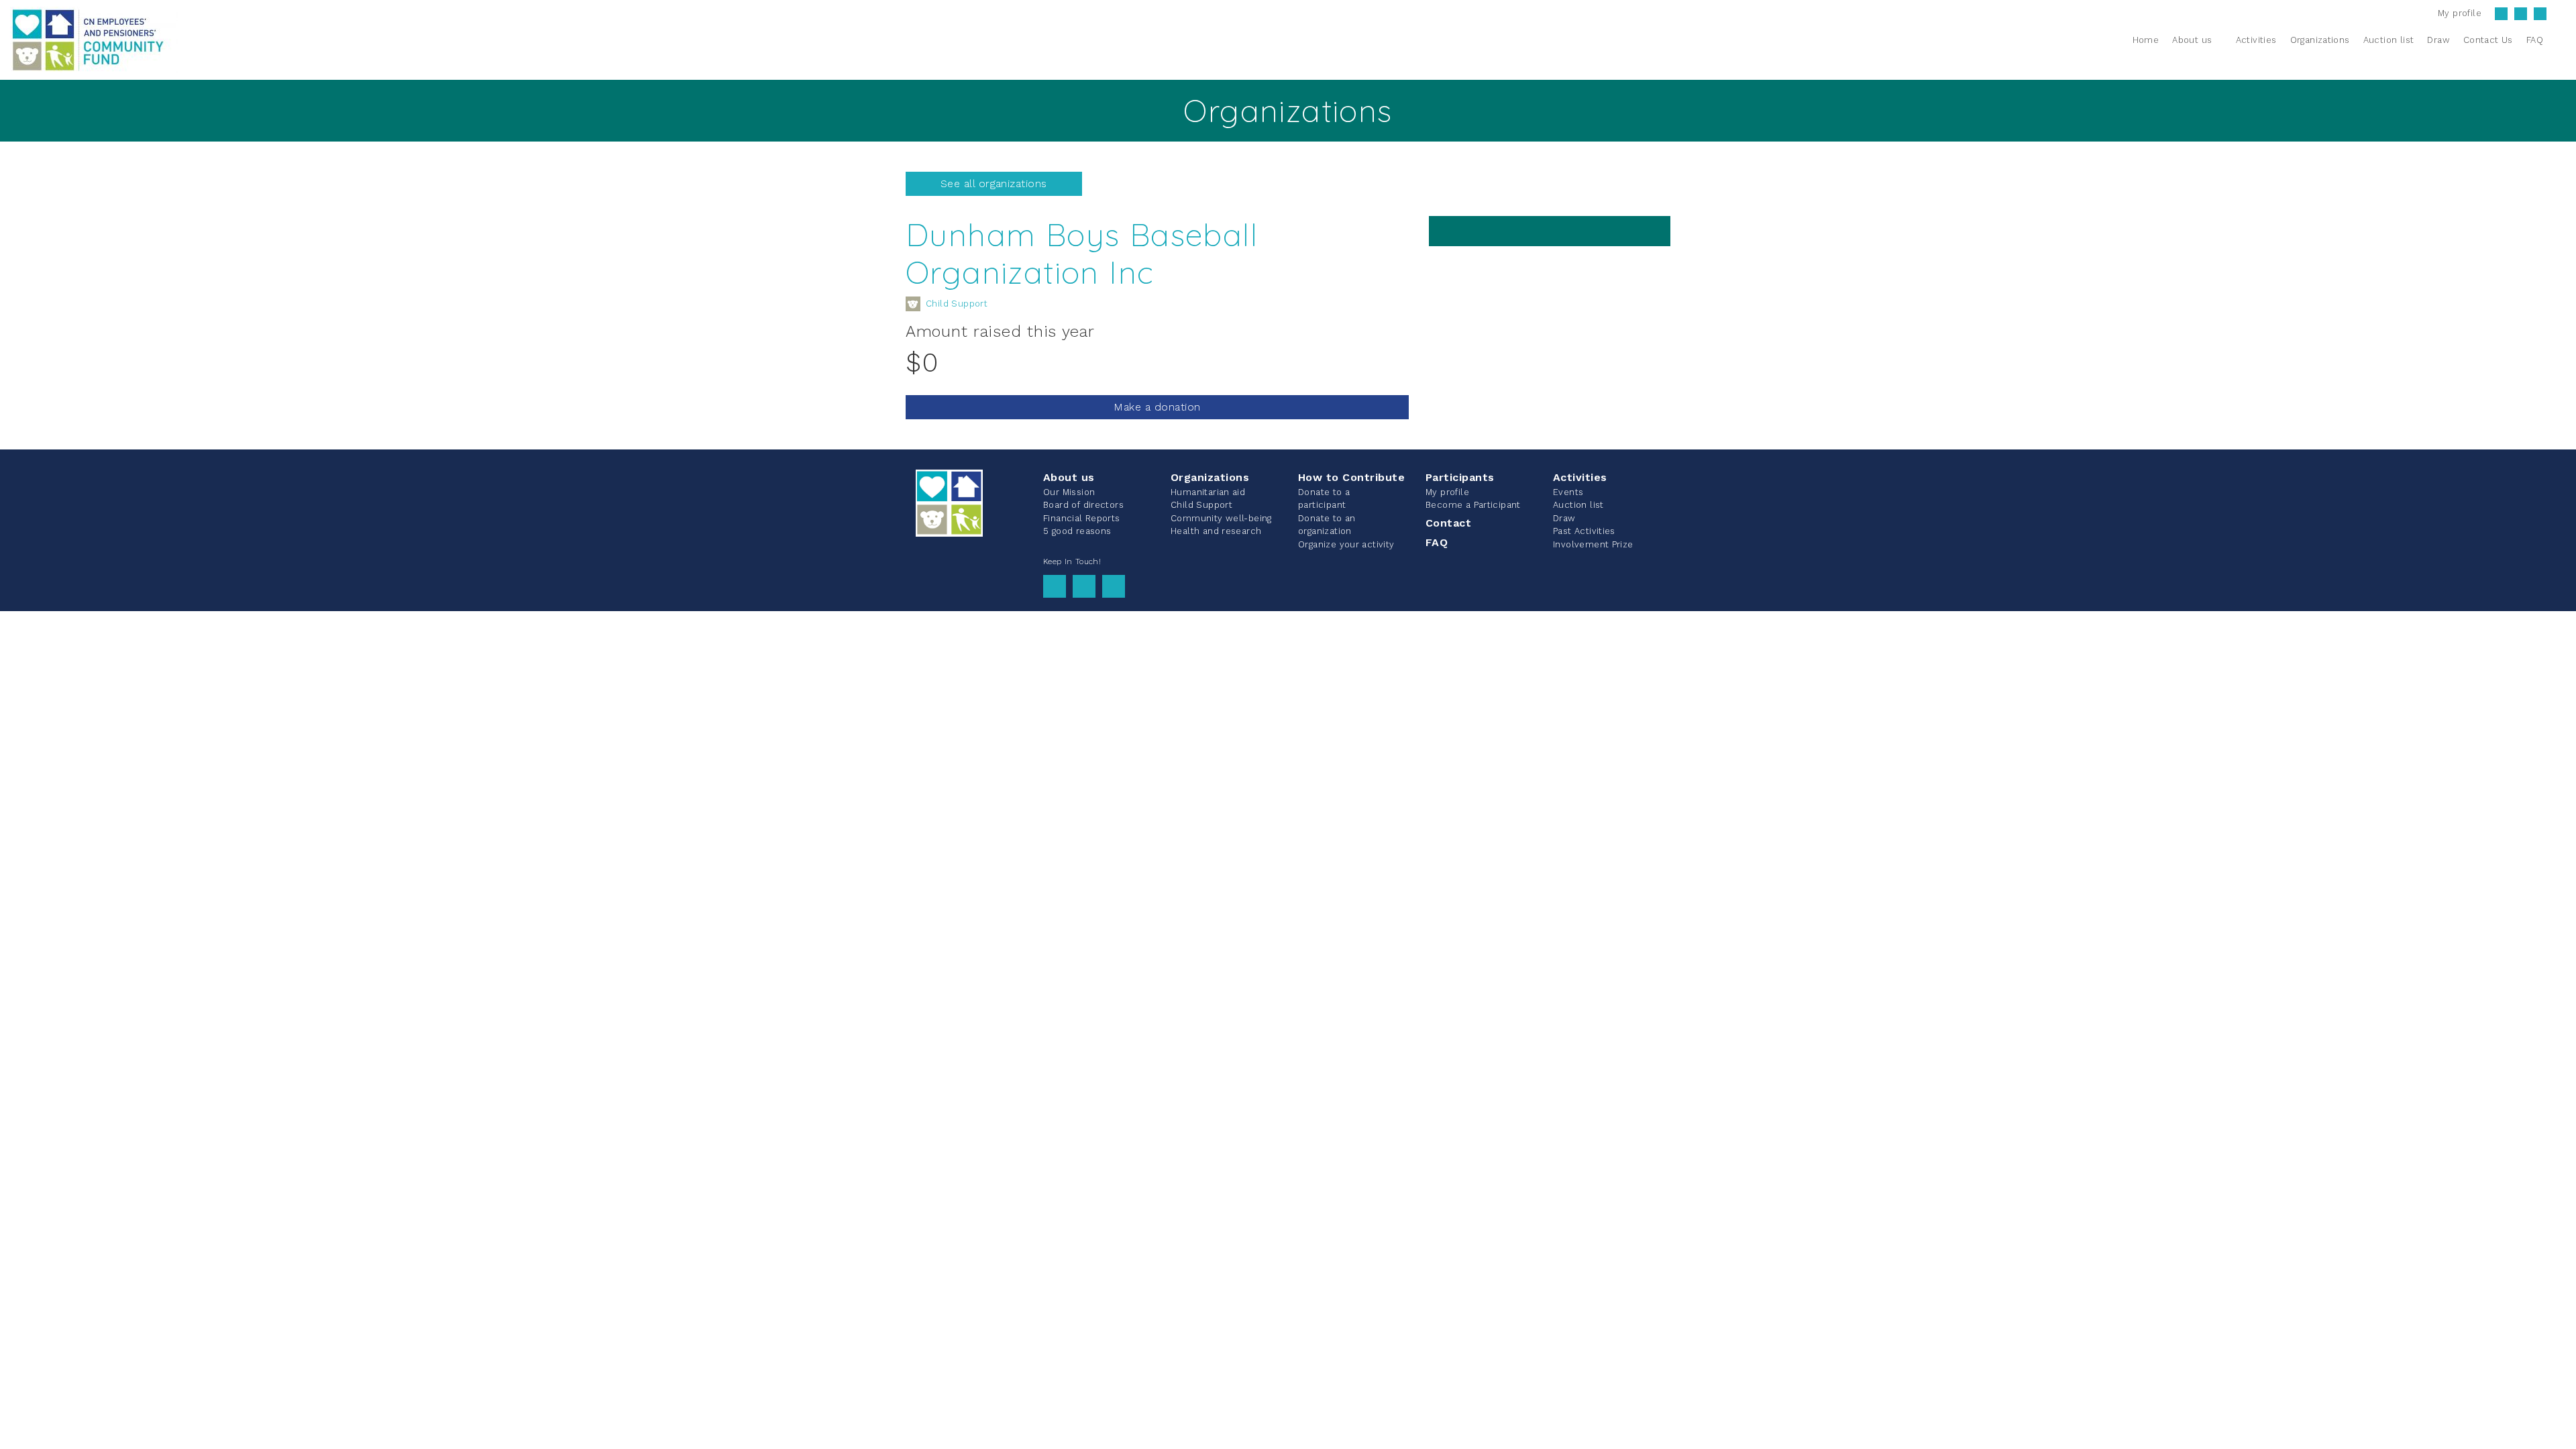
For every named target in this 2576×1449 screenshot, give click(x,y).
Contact (1448, 523)
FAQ (1437, 542)
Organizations (1210, 477)
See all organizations (994, 183)
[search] (2558, 40)
